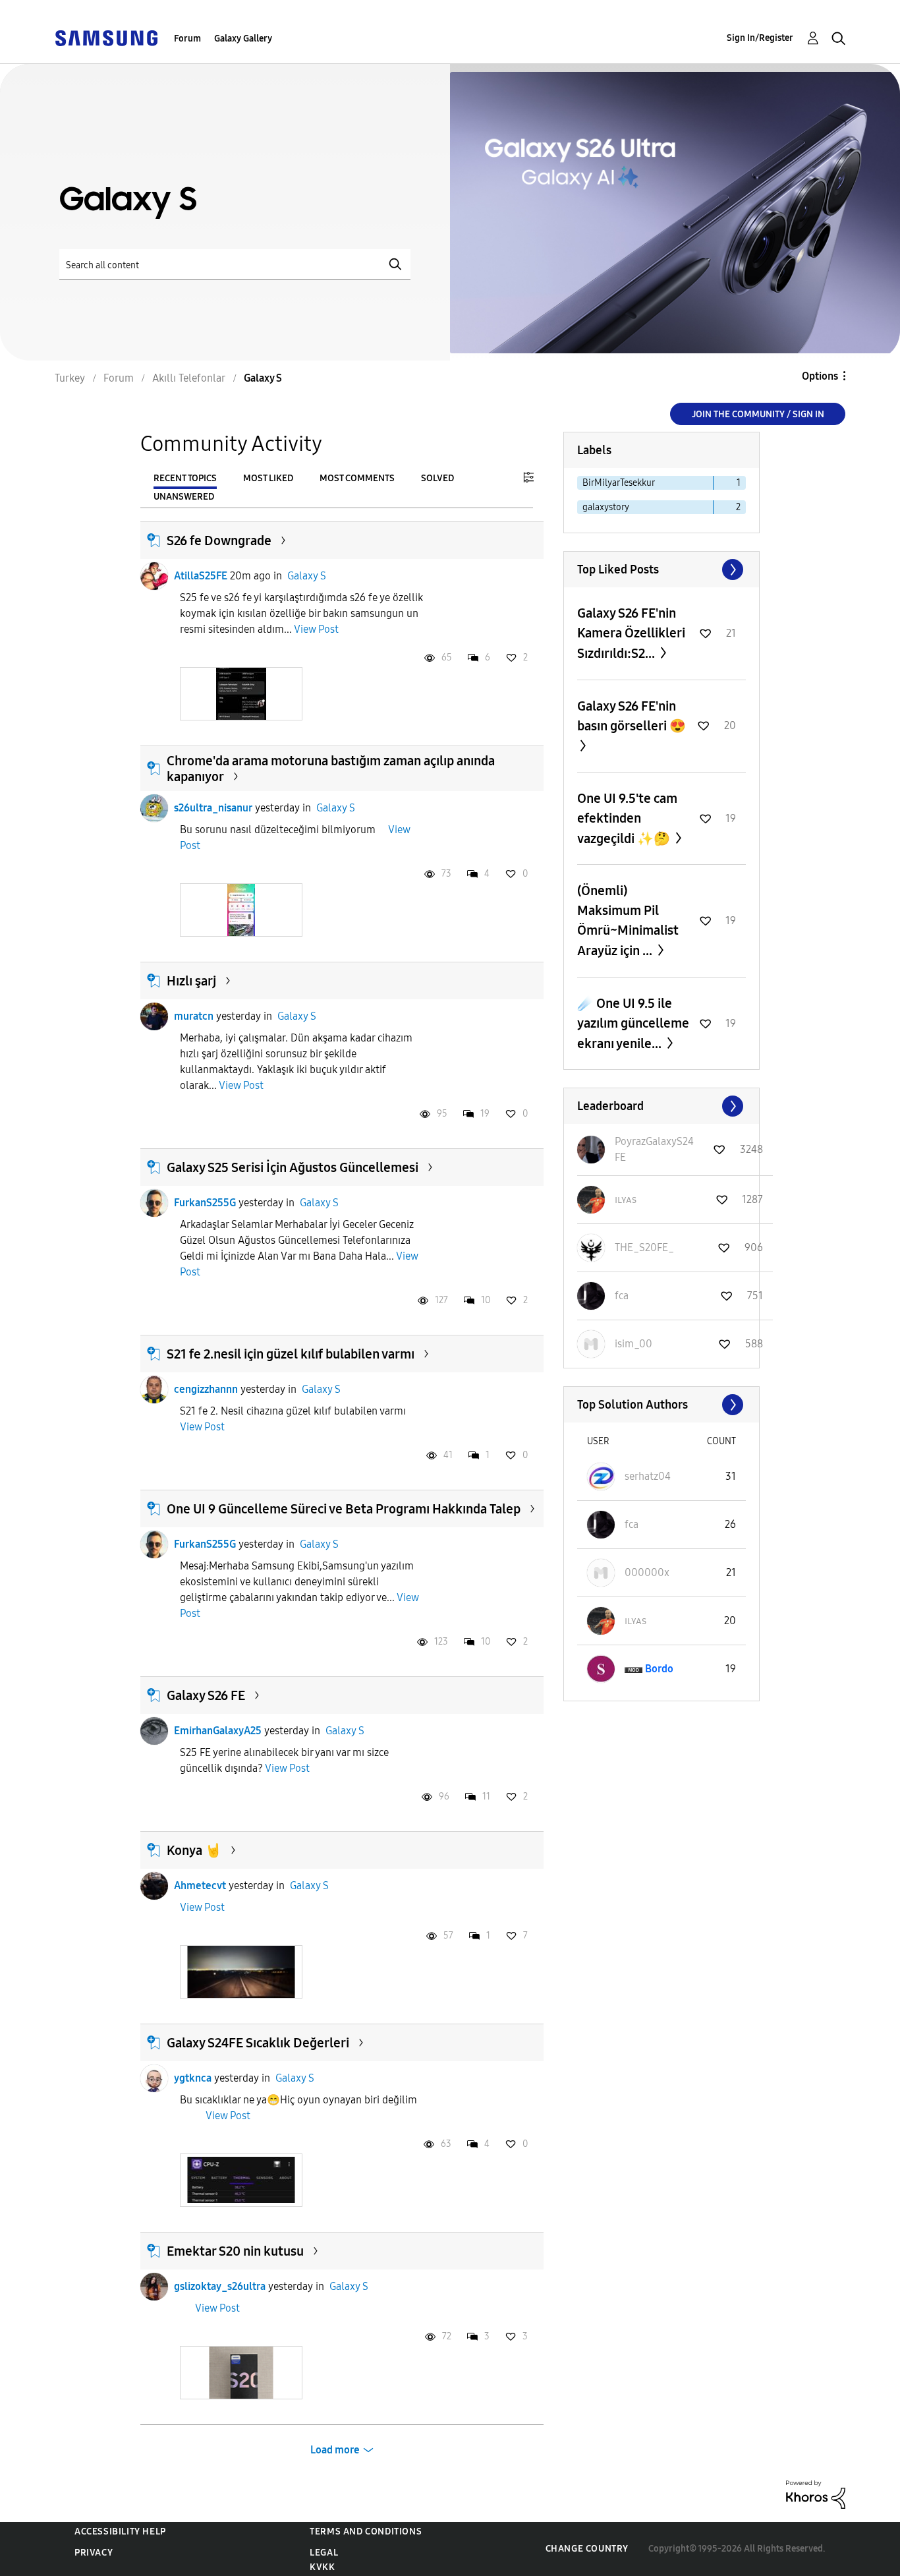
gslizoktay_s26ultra (220, 2286)
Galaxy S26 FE (206, 1695)
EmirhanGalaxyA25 (218, 1731)
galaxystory (606, 507)
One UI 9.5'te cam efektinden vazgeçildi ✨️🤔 (627, 818)
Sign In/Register (760, 38)
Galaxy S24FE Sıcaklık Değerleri (258, 2043)
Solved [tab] (437, 478)
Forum (187, 39)
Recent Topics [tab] (185, 478)
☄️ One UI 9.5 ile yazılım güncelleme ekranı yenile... (633, 1023)
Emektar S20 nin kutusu (235, 2251)
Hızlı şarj (191, 981)
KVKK (322, 2567)
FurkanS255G (205, 1203)
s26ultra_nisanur (213, 808)
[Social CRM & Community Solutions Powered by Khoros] (816, 2494)
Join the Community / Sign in (758, 414)
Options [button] (820, 376)
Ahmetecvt (200, 1886)
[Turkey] (106, 37)
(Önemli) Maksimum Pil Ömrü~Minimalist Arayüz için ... (628, 921)
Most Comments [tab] (357, 478)
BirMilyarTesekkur (619, 483)
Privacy (94, 2553)
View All (661, 570)
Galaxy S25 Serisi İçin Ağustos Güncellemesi (293, 1167)
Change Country (587, 2549)
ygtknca (193, 2078)
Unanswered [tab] (184, 497)
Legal (324, 2553)
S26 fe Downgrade (219, 541)
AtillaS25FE (201, 576)
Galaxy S (307, 576)
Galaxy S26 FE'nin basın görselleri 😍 (632, 716)
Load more (335, 2450)
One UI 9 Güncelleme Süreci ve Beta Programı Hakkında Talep (344, 1509)
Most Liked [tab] (268, 478)
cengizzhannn (206, 1389)
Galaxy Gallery (243, 39)
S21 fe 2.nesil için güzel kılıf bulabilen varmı (291, 1354)
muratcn (194, 1016)
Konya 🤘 (194, 1850)
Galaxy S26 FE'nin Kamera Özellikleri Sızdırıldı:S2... (631, 633)
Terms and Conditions (366, 2532)
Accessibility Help (120, 2532)
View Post (316, 629)
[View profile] (154, 576)
